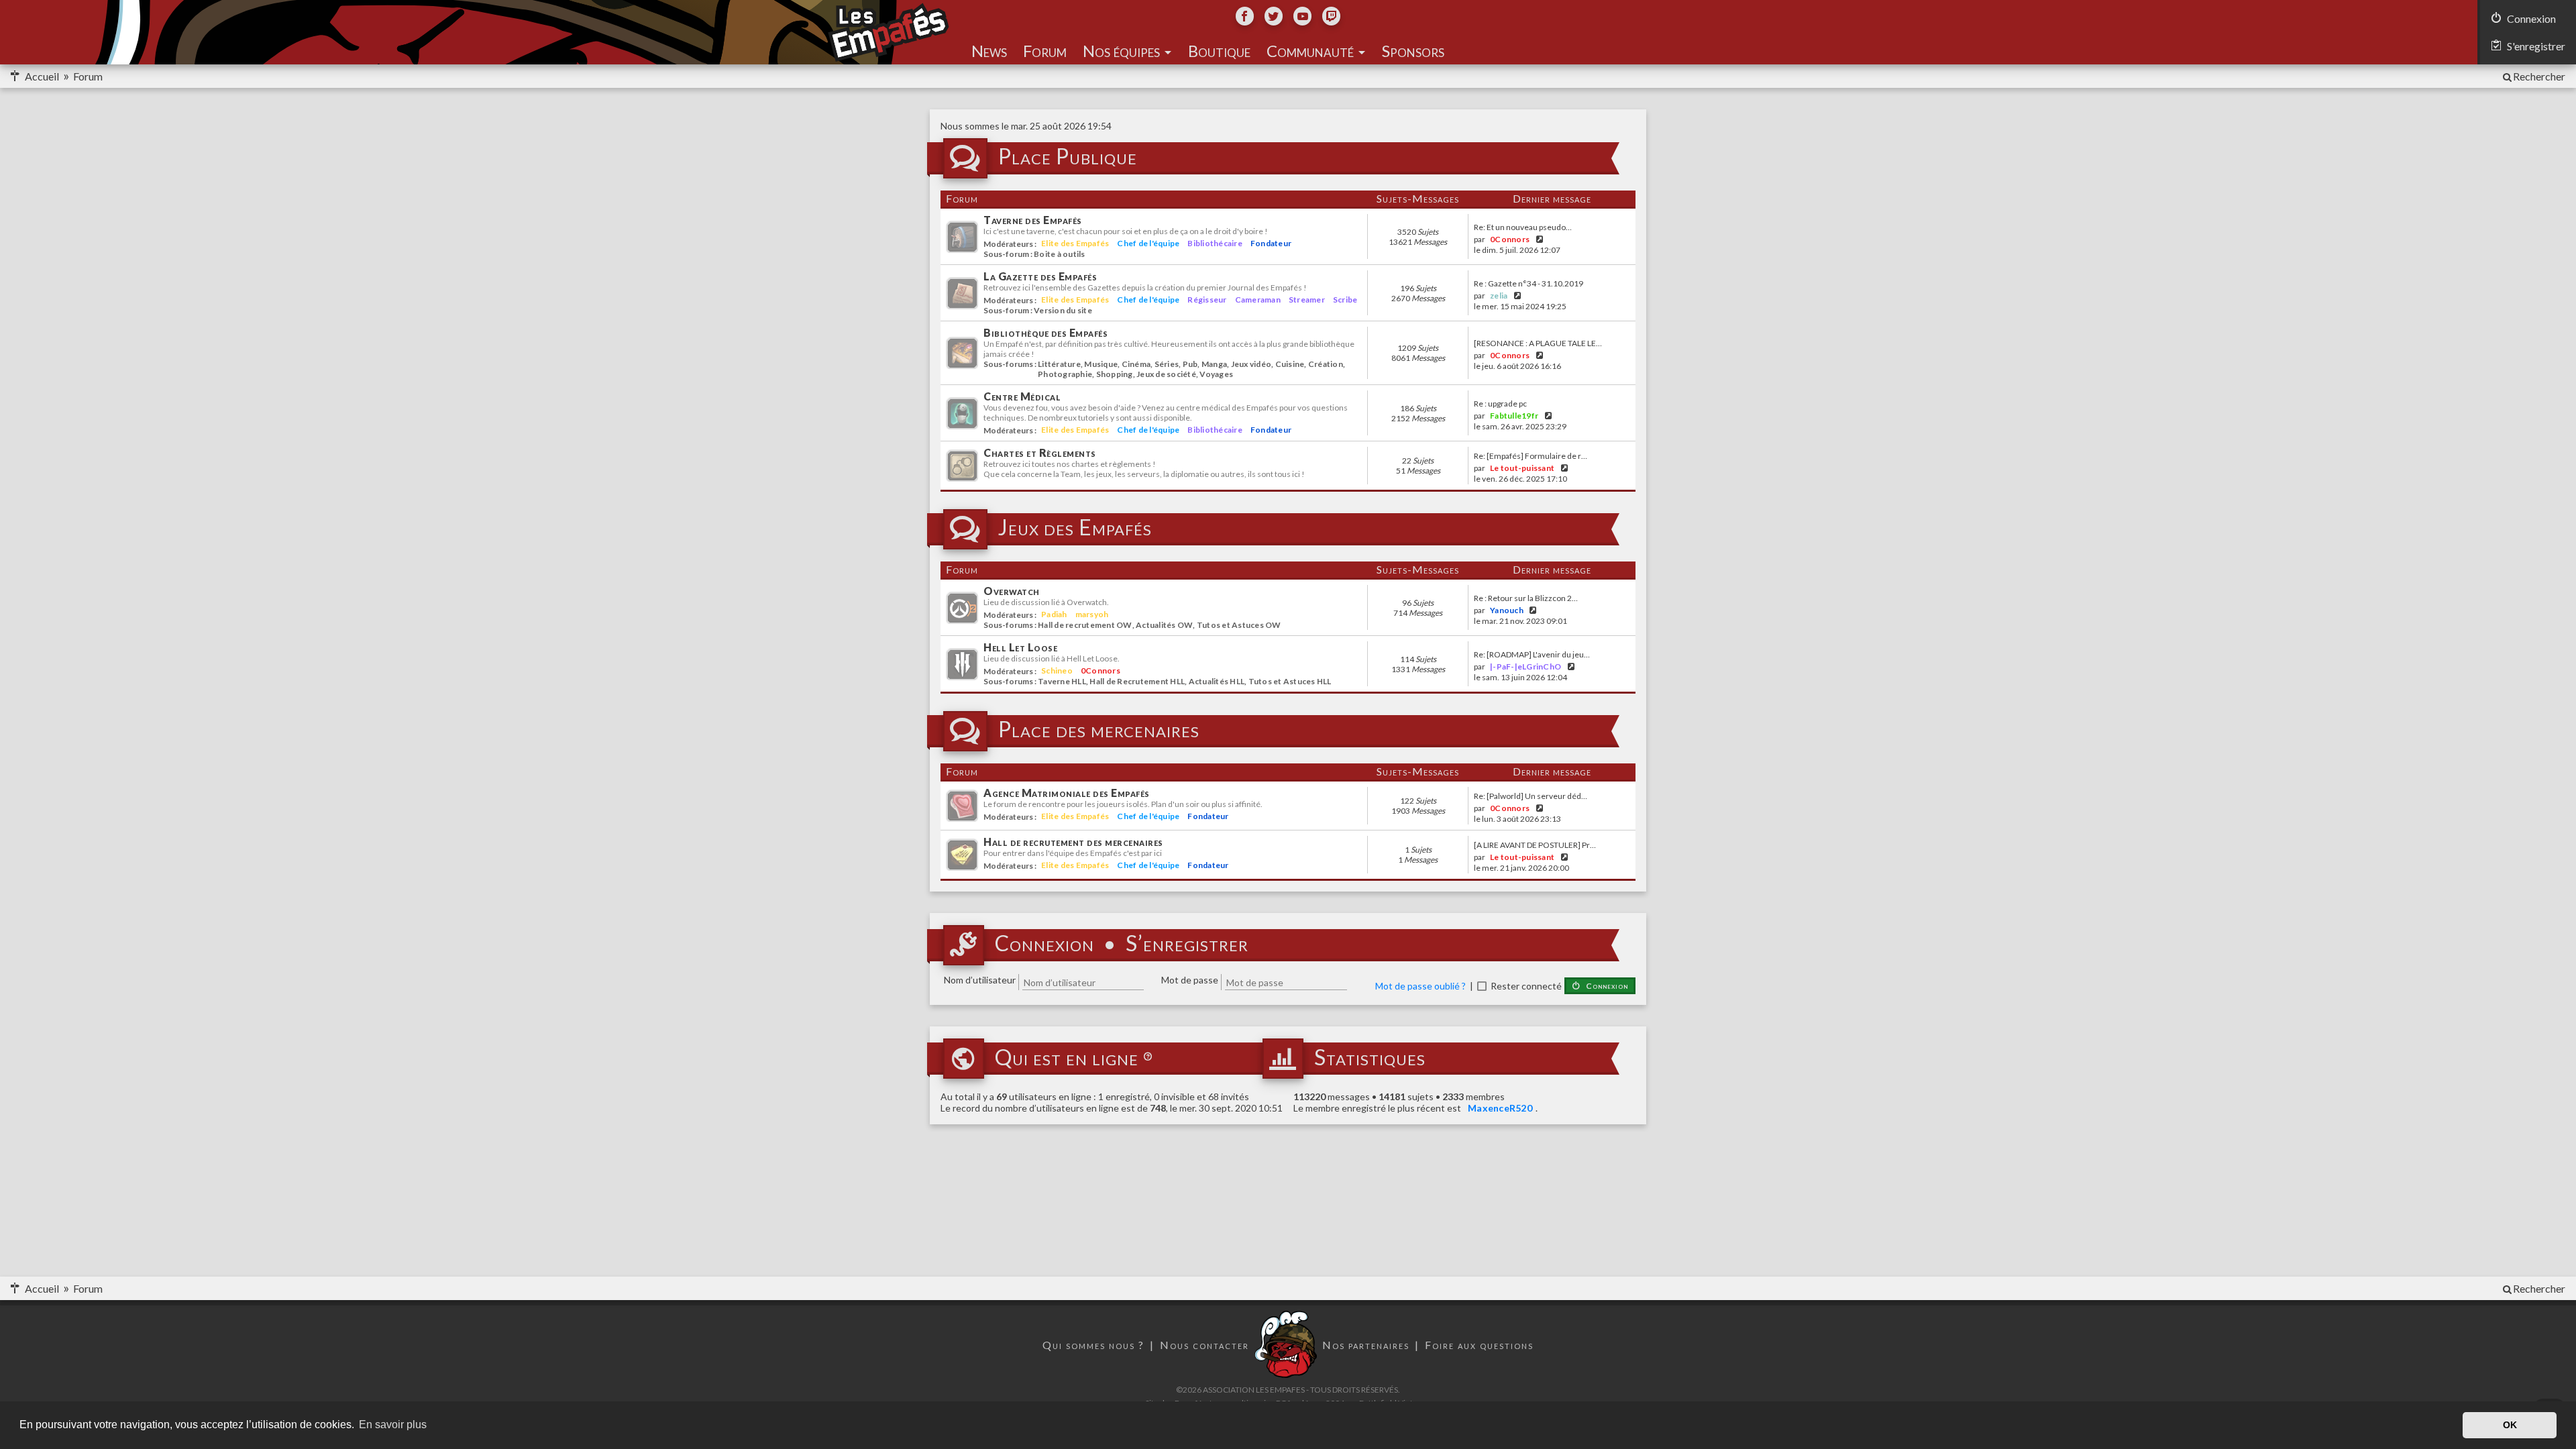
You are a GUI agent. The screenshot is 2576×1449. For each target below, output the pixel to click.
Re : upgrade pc (1500, 404)
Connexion (1044, 944)
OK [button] (2510, 1425)
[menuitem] (2533, 76)
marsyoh (1092, 614)
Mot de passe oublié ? (1420, 986)
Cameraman (1258, 300)
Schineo (1057, 670)
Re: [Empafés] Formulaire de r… (1531, 456)
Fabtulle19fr (1514, 416)
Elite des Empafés (1075, 243)
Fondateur (1271, 243)
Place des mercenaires (1099, 730)
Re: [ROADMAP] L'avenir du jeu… (1532, 655)
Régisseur (1207, 300)
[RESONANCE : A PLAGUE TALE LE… (1538, 343)
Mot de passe (1190, 980)
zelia (1499, 296)
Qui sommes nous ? (1093, 1345)
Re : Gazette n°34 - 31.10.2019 (1528, 284)
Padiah (1054, 614)
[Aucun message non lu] (1288, 236)
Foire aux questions (1479, 1345)
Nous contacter (1204, 1345)
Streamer (1307, 300)
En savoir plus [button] (393, 1425)
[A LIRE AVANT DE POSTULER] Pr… (1535, 845)
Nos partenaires (1366, 1345)
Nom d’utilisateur (980, 980)
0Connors (1510, 239)
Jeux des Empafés (1075, 528)
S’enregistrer (1187, 944)
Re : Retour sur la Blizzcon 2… (1526, 598)
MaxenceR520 (1500, 1108)
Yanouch (1507, 610)
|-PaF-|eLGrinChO (1525, 666)
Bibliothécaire (1215, 243)
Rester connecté (1526, 986)
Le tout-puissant (1522, 468)
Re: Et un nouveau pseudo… (1523, 227)
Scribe (1345, 300)
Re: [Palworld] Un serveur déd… (1531, 796)
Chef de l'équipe (1148, 243)
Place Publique (1068, 157)
